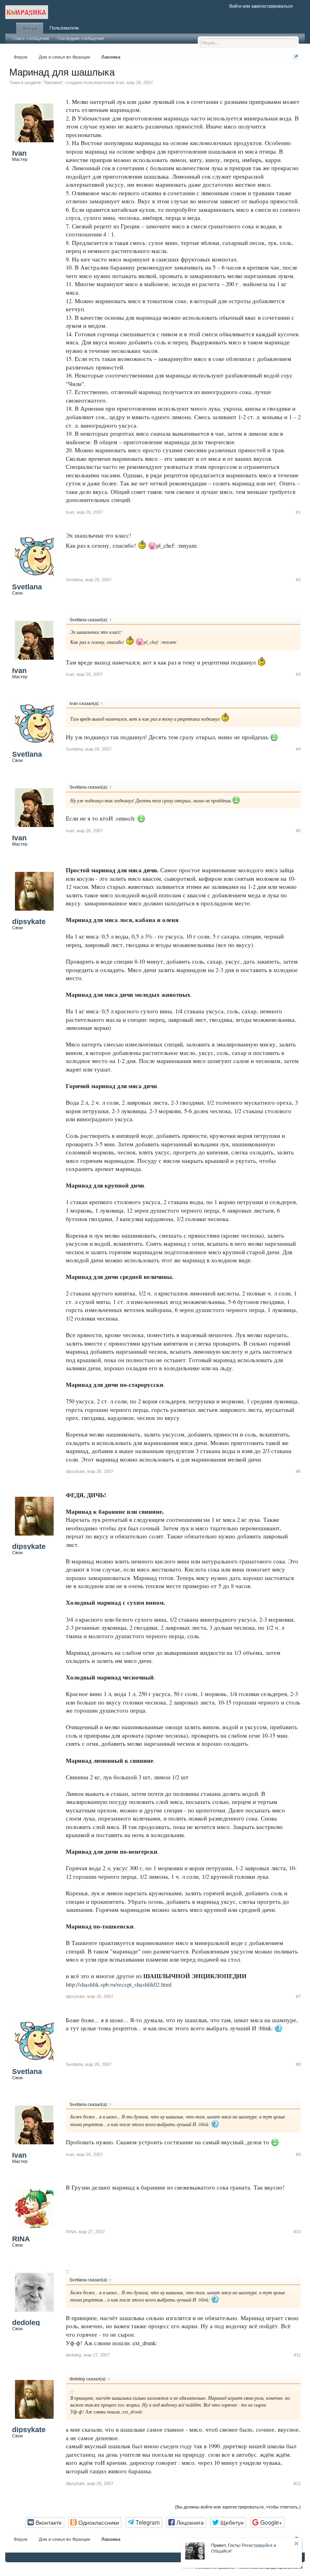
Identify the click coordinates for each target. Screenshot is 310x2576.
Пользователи (64, 28)
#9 (298, 2154)
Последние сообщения (81, 38)
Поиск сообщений (31, 38)
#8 (298, 2064)
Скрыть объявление (296, 2543)
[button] (45, 2522)
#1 (298, 512)
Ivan (120, 82)
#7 (298, 1996)
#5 (298, 831)
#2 (298, 580)
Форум (30, 28)
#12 (297, 2483)
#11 (297, 2355)
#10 (297, 2232)
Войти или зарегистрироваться (261, 6)
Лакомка (53, 82)
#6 (298, 1471)
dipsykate (29, 922)
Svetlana (27, 587)
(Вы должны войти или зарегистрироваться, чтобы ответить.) (238, 2507)
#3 (298, 674)
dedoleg (26, 2323)
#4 (298, 749)
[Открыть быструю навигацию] (296, 57)
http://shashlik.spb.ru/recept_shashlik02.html (119, 1984)
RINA (21, 2239)
